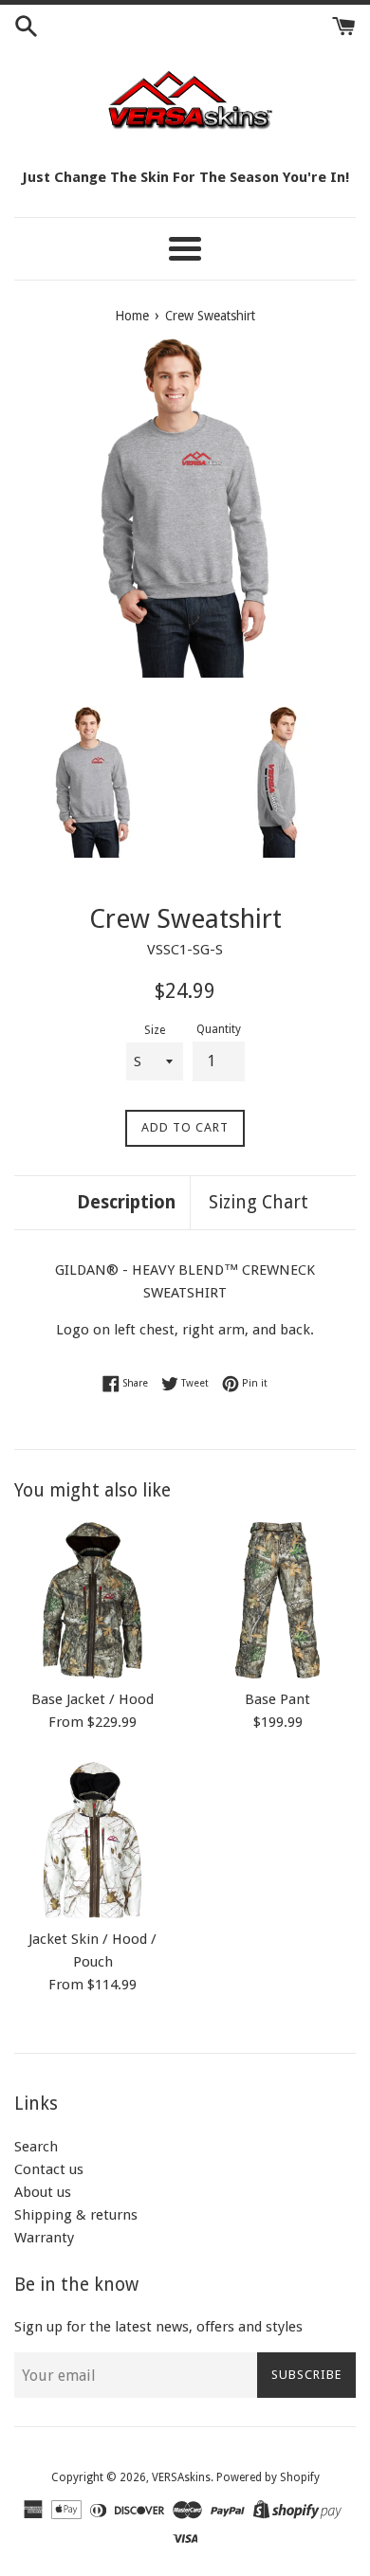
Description (126, 1202)
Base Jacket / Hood (92, 1699)
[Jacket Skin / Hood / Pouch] (92, 1840)
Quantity (219, 1029)
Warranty (44, 2238)
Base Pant (277, 1699)
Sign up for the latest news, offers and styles (158, 2327)
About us (43, 2192)
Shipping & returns (76, 2215)
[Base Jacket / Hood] (92, 1600)
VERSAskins (181, 2477)
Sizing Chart (259, 1202)
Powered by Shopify (268, 2477)
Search (36, 2147)
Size (155, 1030)
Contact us (49, 2169)
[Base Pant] (277, 1600)
